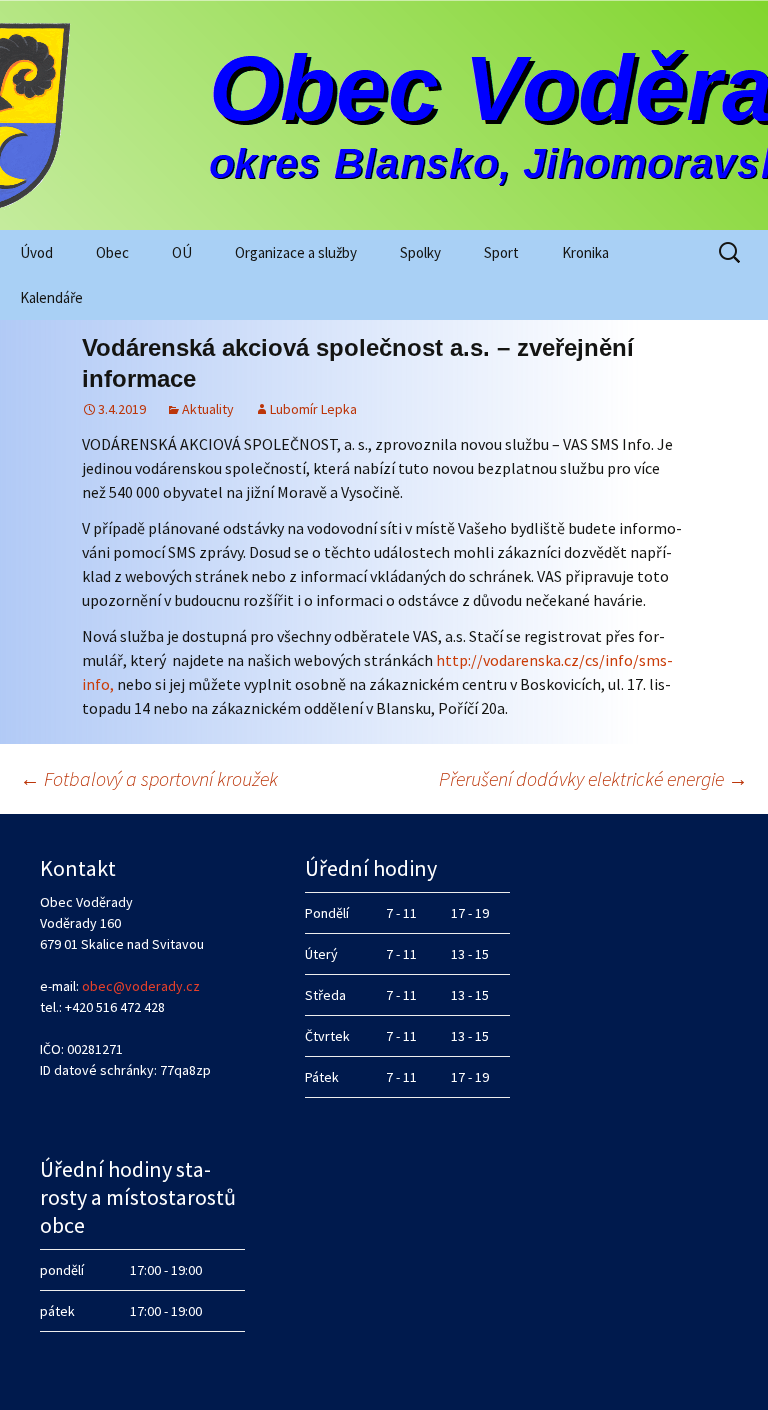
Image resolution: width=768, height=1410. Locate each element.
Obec (112, 252)
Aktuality (208, 409)
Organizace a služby (296, 252)
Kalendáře (51, 297)
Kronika (585, 252)
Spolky (420, 252)
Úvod (36, 252)
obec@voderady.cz (141, 986)
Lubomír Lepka (313, 409)
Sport (501, 252)
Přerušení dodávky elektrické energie (593, 778)
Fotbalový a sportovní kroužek (149, 778)
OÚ (182, 252)
